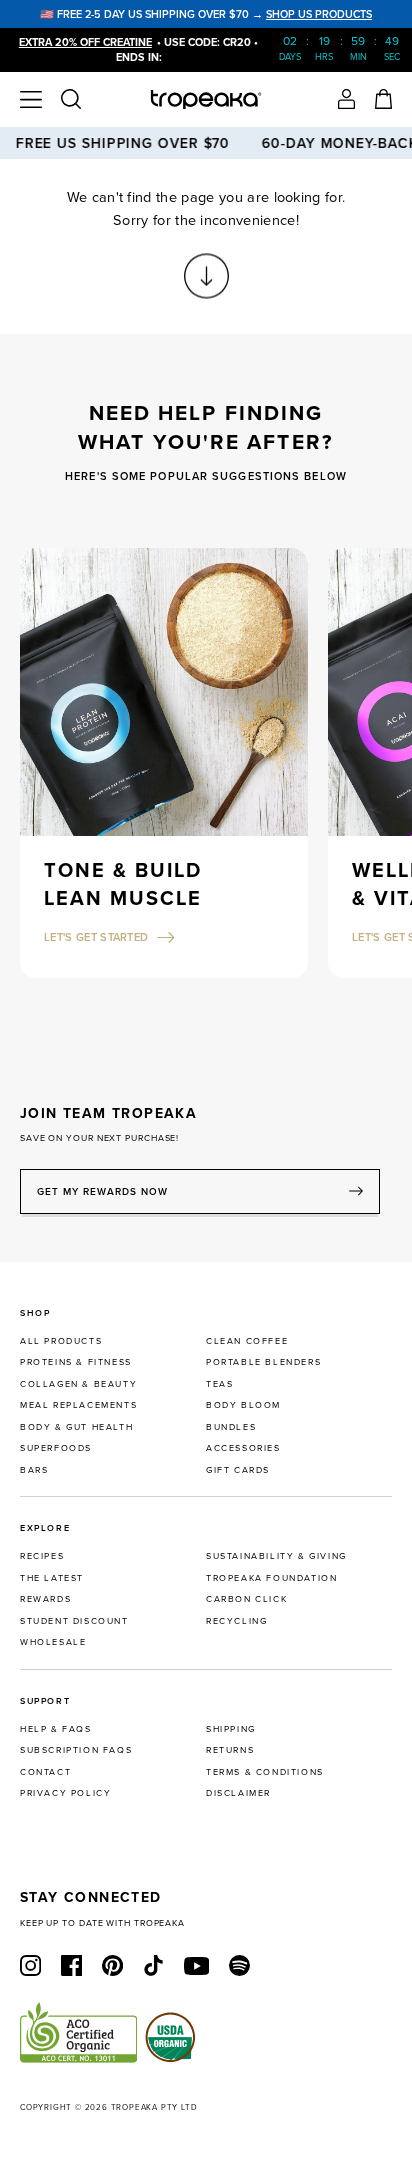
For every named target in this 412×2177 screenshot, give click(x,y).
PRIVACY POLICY (65, 1792)
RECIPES (42, 1555)
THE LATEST (52, 1577)
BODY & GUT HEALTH (76, 1426)
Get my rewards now (102, 1191)
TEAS (219, 1383)
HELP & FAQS (56, 1728)
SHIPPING (231, 1728)
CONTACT (45, 1771)
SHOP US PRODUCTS (319, 14)
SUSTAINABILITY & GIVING (276, 1555)
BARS (34, 1469)
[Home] (206, 99)
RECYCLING (236, 1620)
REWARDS (45, 1598)
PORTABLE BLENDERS (263, 1361)
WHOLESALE (53, 1641)
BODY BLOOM (243, 1404)
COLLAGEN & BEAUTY (78, 1383)
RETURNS (230, 1749)
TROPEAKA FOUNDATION (271, 1577)
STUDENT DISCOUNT (74, 1620)
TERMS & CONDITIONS (265, 1771)
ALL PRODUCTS (61, 1340)
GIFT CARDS (238, 1469)
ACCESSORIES (243, 1447)
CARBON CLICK (246, 1598)
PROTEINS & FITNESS (76, 1361)
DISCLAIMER (238, 1792)
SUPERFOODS (56, 1447)
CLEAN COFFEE (247, 1340)
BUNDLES (231, 1426)
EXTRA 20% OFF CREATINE (85, 42)
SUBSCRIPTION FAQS (76, 1749)
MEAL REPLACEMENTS (78, 1404)
